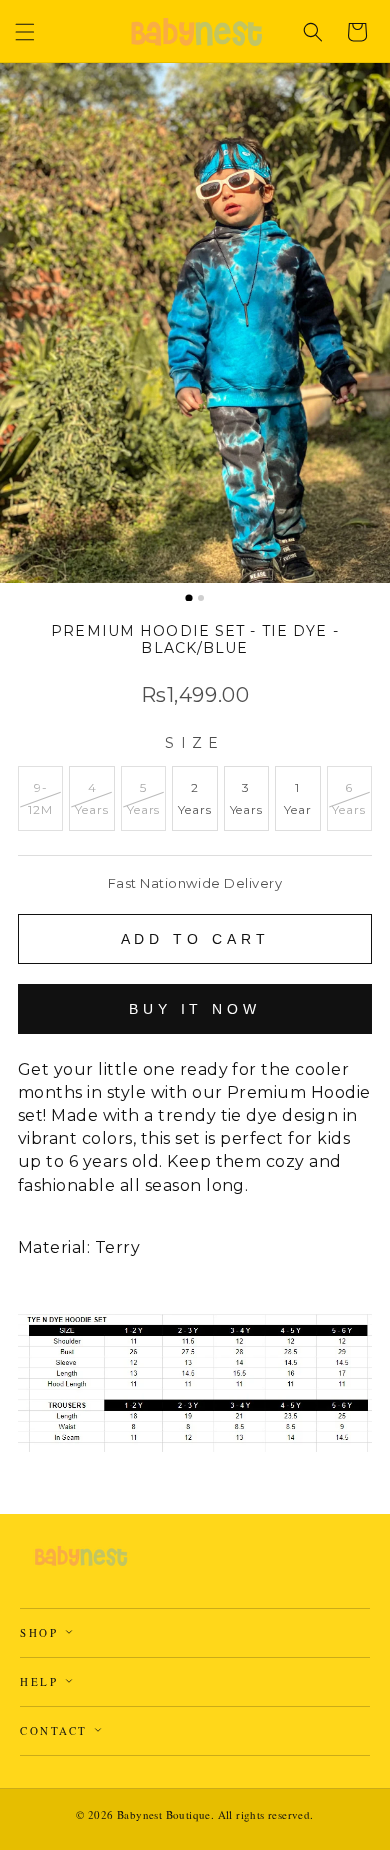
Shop (42, 1632)
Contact (56, 1730)
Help (42, 1681)
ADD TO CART (195, 939)
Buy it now (195, 1009)
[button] (25, 32)
